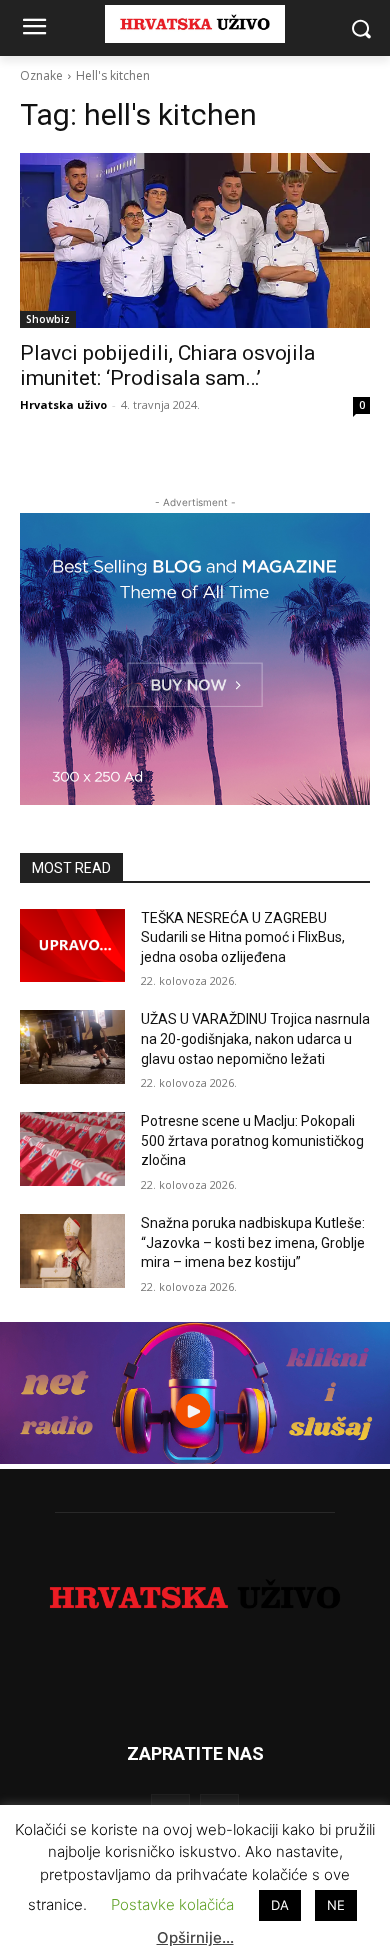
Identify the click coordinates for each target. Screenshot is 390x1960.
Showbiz (48, 319)
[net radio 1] (195, 1458)
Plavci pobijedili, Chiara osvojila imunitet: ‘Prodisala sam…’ (167, 365)
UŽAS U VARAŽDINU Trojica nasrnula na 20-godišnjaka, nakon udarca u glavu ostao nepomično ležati (255, 1038)
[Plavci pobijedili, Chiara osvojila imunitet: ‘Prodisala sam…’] (195, 240)
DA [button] (280, 1905)
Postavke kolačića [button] (172, 1904)
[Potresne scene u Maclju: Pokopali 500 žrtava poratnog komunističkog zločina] (72, 1149)
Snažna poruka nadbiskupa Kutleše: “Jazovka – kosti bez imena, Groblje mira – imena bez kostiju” (253, 1242)
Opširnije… (195, 1937)
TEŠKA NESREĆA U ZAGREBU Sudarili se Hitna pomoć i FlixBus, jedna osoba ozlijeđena (243, 937)
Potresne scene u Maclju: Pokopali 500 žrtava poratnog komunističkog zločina (252, 1140)
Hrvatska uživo (63, 404)
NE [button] (336, 1905)
